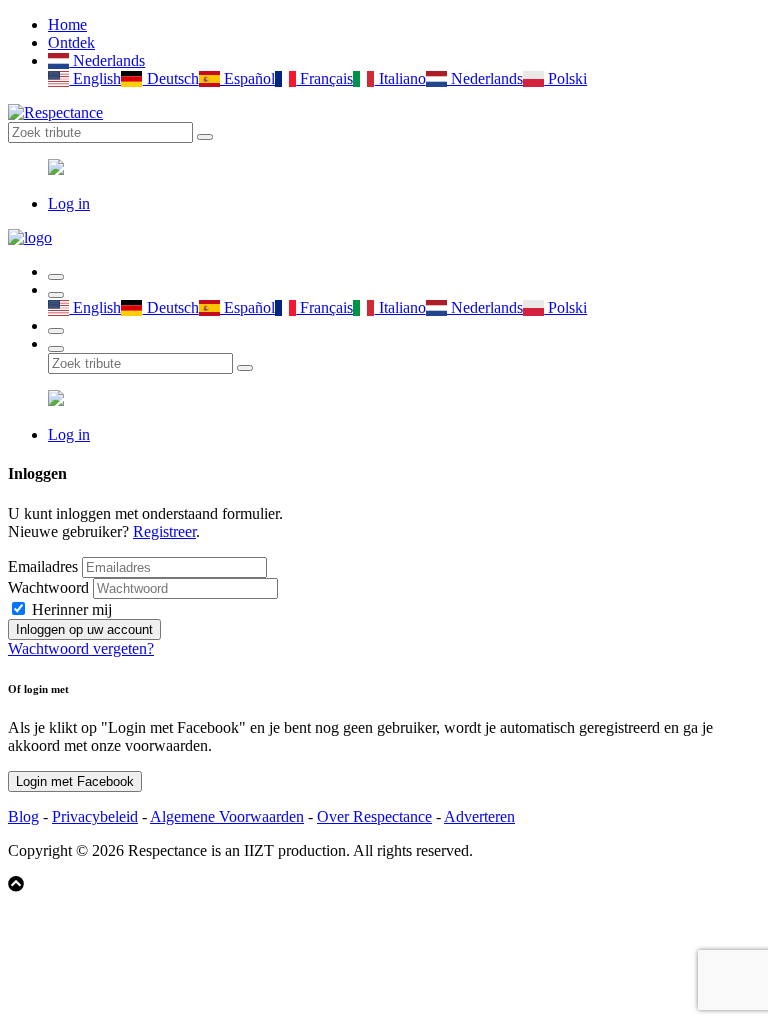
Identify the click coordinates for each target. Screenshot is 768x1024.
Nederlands (107, 60)
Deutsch (170, 78)
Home (67, 24)
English (95, 78)
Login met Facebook (75, 781)
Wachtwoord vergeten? (81, 648)
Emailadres (43, 566)
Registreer (164, 531)
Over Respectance (374, 816)
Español (247, 78)
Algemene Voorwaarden (227, 816)
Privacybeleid (95, 816)
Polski (565, 78)
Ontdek (71, 42)
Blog (23, 816)
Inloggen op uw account (84, 629)
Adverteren (479, 816)
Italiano (400, 78)
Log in (69, 203)
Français (324, 78)
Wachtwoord (48, 587)
